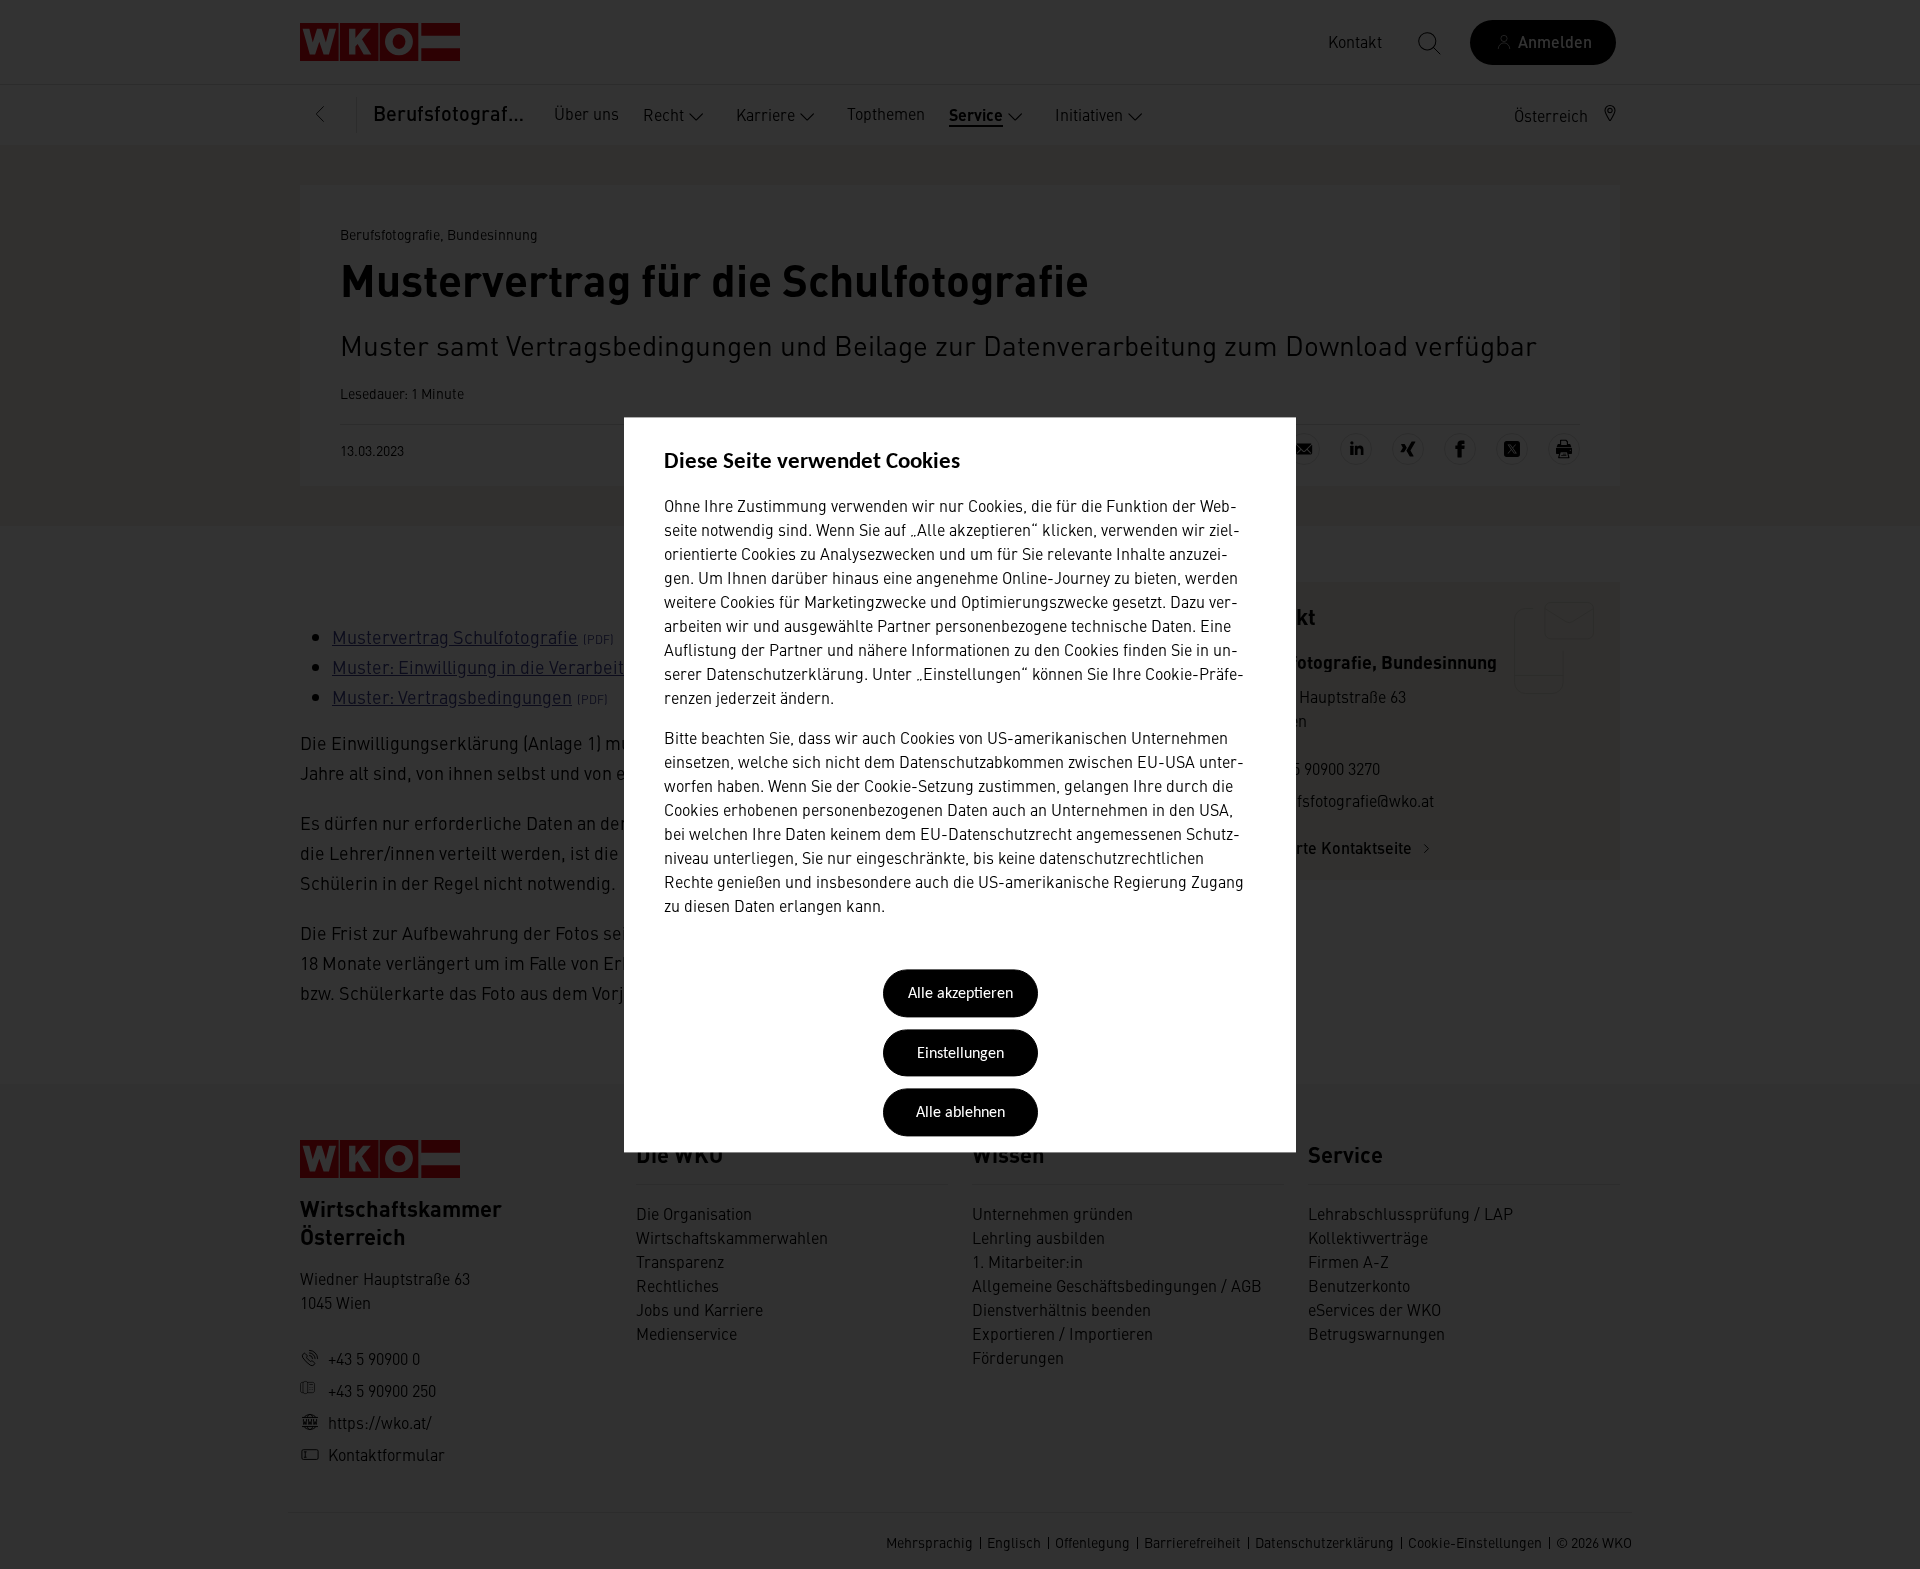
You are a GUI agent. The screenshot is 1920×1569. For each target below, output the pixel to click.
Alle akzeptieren (960, 995)
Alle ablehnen (960, 1114)
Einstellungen (960, 1054)
